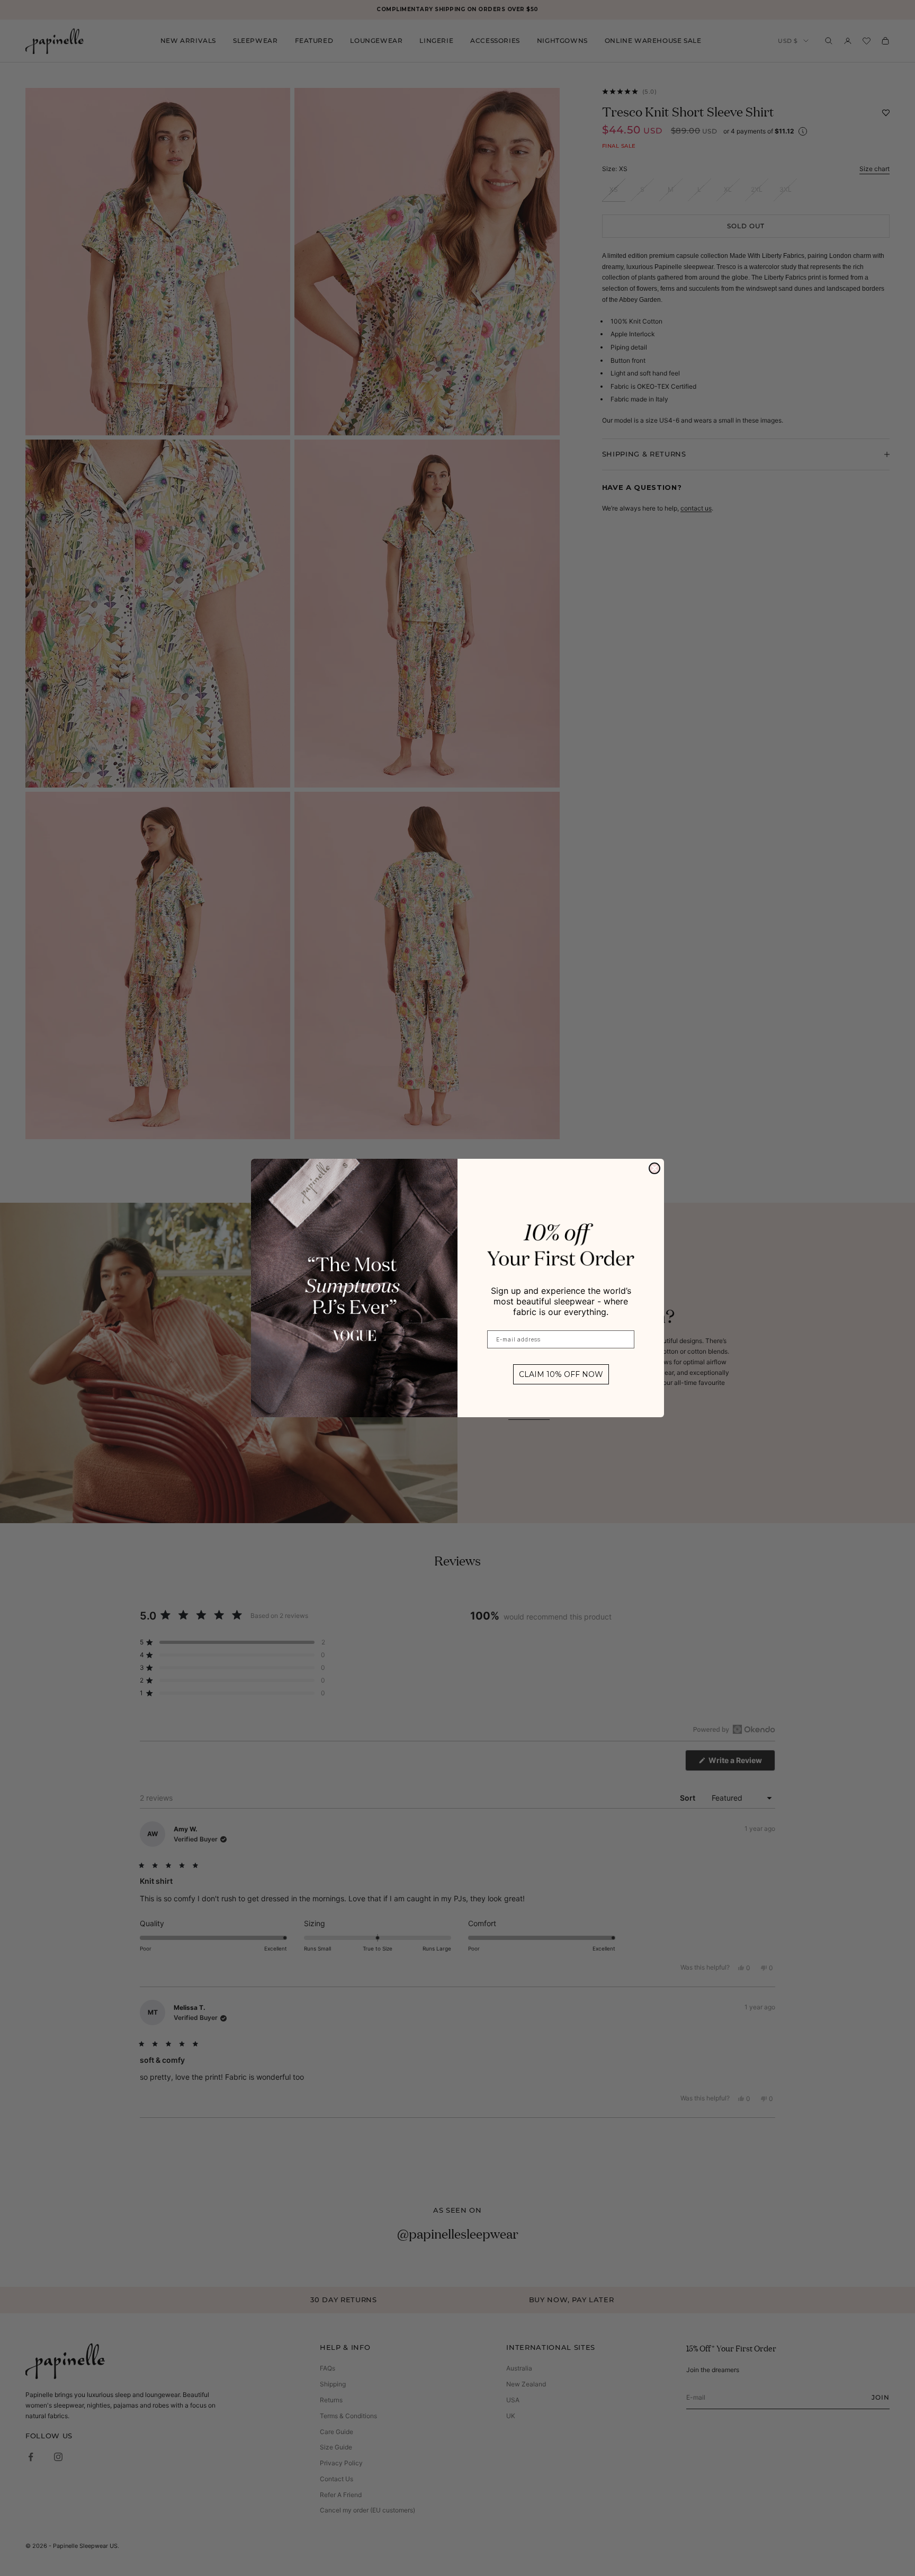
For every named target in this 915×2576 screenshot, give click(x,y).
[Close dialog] (654, 1168)
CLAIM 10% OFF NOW (561, 1374)
